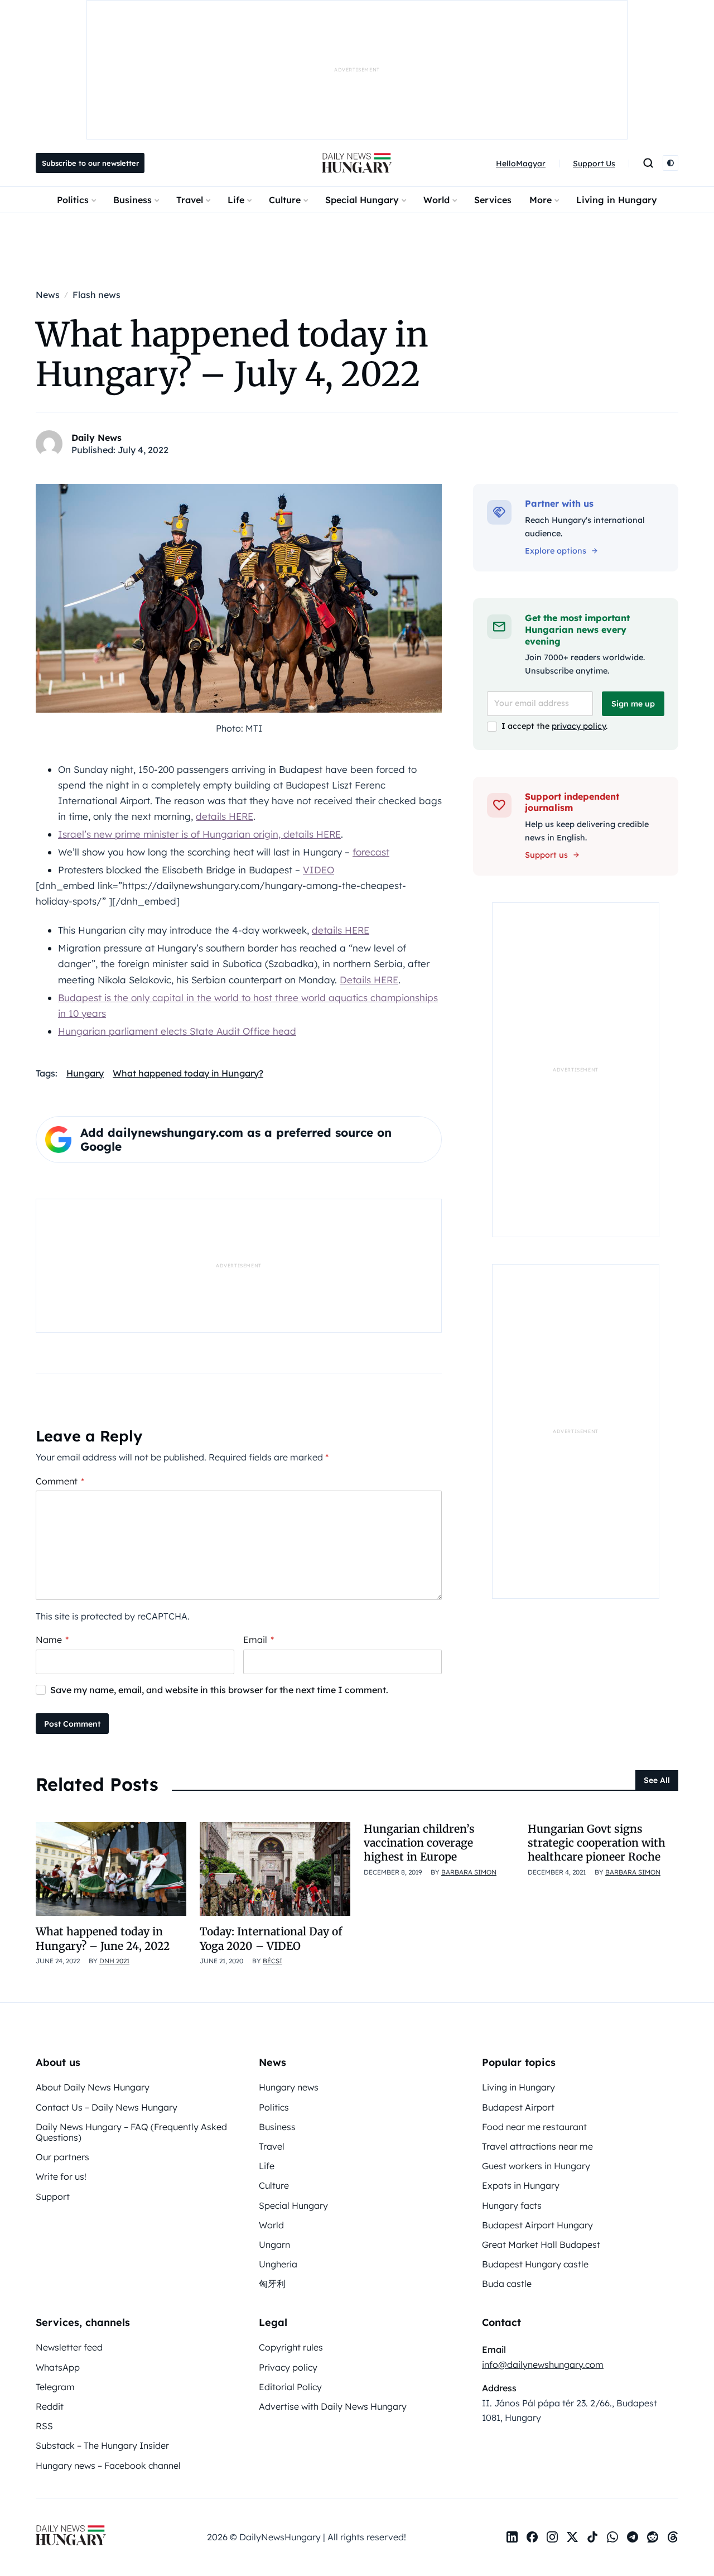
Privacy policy (288, 2367)
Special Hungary (362, 200)
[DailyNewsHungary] (357, 163)
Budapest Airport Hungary (537, 2225)
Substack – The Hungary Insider (102, 2445)
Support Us (594, 164)
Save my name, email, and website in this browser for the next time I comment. (219, 1690)
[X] (572, 2537)
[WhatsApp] (612, 2537)
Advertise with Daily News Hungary (333, 2406)
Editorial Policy (290, 2387)
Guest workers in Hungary (536, 2166)
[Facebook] (532, 2537)
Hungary (85, 1073)
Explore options (556, 551)
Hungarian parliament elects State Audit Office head (177, 1031)
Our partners (62, 2157)
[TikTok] (592, 2537)
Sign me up (633, 704)
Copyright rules (291, 2347)
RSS (44, 2426)
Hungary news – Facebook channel (108, 2466)
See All (657, 1780)
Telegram (55, 2387)
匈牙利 (272, 2284)
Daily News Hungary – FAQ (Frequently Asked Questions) (131, 2132)
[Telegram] (633, 2537)
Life (236, 200)
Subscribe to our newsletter (90, 163)
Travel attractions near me (537, 2146)
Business (132, 200)
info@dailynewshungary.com (543, 2364)
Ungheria (278, 2264)
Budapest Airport (518, 2107)
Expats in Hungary (521, 2185)
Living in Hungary (617, 200)
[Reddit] (653, 2537)
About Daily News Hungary (93, 2087)
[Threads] (673, 2537)
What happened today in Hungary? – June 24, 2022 (103, 1938)
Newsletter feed (69, 2347)
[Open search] (648, 163)
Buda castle (507, 2284)
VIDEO (319, 870)
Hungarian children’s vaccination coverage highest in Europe (419, 1843)
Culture (285, 200)
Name (52, 1640)
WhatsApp (58, 2367)
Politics (73, 200)
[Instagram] (552, 2537)
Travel (190, 200)
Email (259, 1640)
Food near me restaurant (534, 2127)
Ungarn (274, 2245)
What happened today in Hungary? (188, 1073)
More (541, 200)
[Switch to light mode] (670, 163)
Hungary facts (512, 2205)
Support (53, 2197)
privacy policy (579, 726)
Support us (546, 855)
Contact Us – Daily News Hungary (107, 2107)
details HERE (225, 816)
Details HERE (369, 980)
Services (493, 200)
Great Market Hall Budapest (541, 2245)
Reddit (50, 2406)
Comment (60, 1481)
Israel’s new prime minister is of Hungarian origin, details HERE (199, 834)
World (436, 200)
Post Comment (72, 1724)
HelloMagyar (521, 164)
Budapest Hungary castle (535, 2264)
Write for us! (61, 2176)
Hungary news (289, 2087)
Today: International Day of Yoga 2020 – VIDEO (271, 1938)
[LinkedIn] (512, 2537)
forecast (371, 852)
